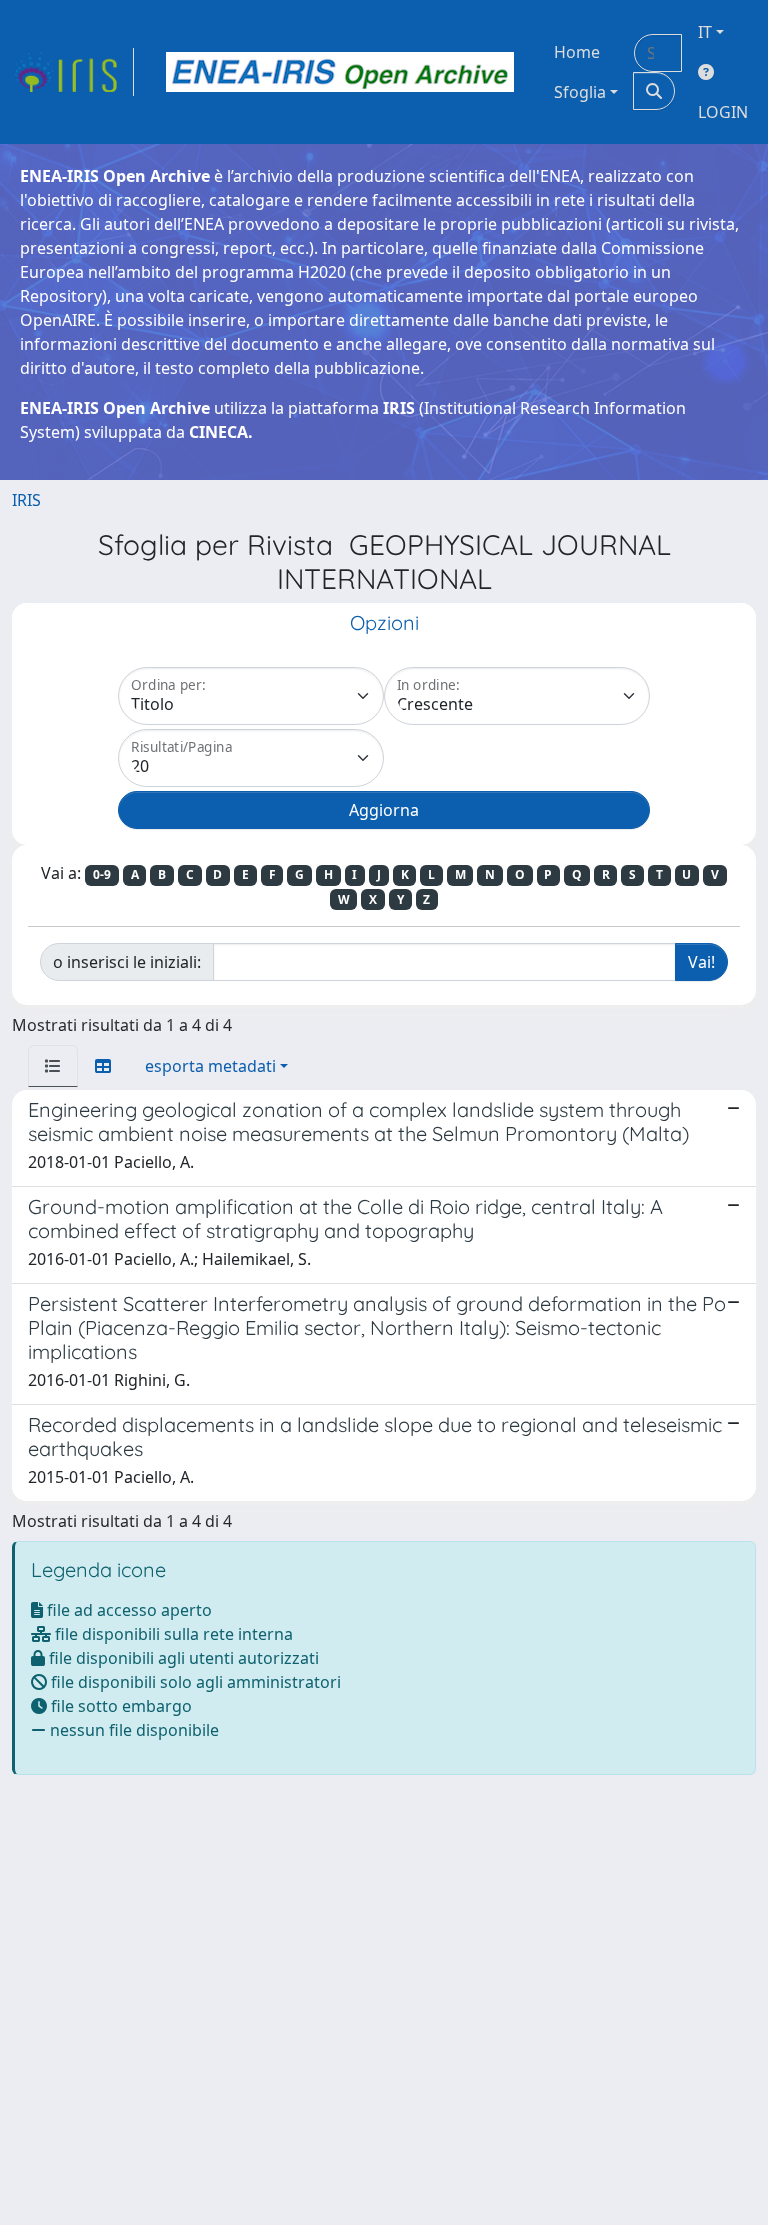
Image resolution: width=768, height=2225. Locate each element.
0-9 (102, 874)
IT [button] (705, 32)
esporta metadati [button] (210, 1066)
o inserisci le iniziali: (127, 962)
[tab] (53, 1066)
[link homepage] (73, 72)
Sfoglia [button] (580, 92)
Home (577, 52)
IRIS (26, 500)
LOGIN (723, 112)
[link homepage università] (340, 72)
